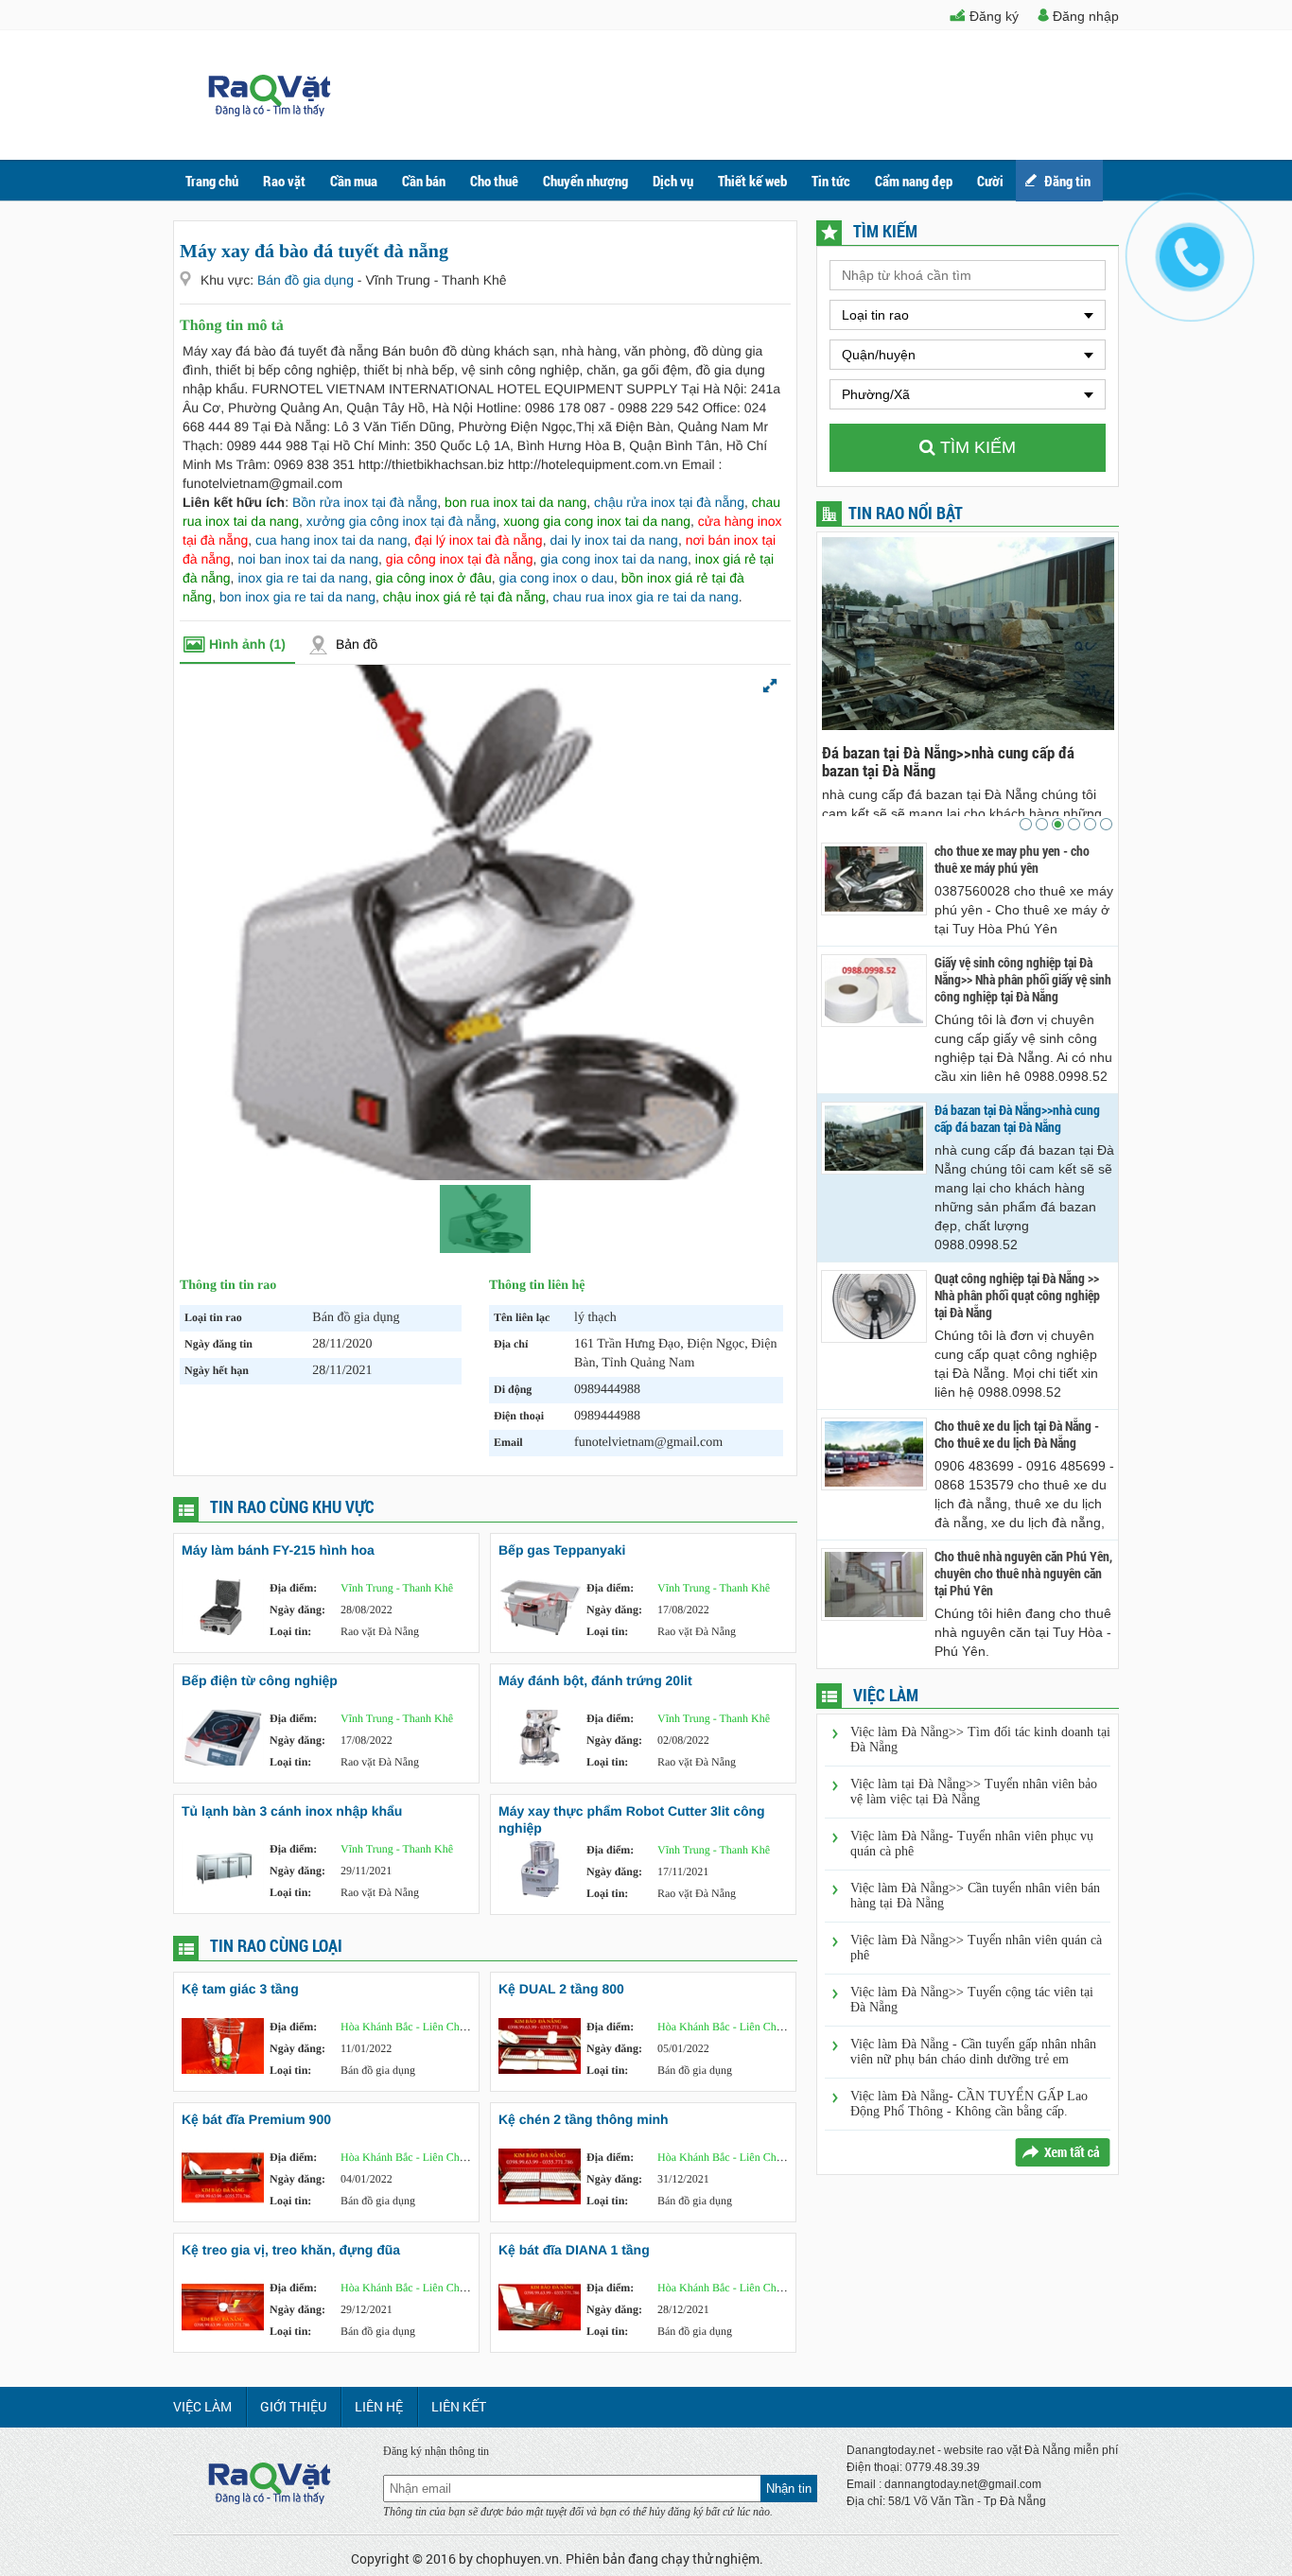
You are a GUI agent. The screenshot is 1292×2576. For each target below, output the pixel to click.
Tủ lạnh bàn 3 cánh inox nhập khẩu (292, 1811)
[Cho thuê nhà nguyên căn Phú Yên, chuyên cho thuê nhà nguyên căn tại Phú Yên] (874, 1584)
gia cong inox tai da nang (614, 559)
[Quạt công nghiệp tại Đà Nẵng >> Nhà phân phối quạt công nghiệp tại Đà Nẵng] (874, 1306)
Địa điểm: (293, 1588)
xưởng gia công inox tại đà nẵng (402, 521)
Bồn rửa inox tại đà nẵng (365, 502)
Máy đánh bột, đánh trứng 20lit (595, 1680)
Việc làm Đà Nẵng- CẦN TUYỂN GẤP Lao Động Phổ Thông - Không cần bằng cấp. (969, 2104)
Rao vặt (284, 181)
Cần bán (424, 181)
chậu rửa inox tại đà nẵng (669, 502)
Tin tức (831, 181)
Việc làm (202, 2406)
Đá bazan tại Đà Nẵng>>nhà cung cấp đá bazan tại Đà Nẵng (948, 761)
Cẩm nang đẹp (914, 181)
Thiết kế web (752, 181)
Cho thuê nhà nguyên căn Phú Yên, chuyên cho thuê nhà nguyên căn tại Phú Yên (1023, 1574)
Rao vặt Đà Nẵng (380, 1631)
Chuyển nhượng (585, 181)
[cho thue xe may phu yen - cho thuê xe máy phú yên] (874, 879)
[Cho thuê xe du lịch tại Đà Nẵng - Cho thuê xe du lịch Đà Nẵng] (874, 1454)
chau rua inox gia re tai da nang (646, 597)
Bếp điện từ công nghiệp (260, 1680)
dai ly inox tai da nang (613, 540)
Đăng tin (1067, 181)
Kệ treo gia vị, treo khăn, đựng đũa (291, 2250)
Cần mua (354, 181)
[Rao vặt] (270, 112)
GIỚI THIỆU (293, 2406)
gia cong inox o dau (557, 578)
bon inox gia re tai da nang (297, 597)
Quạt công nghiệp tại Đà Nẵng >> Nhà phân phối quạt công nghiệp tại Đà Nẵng (1017, 1296)
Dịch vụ (673, 181)
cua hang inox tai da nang (331, 540)
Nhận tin (789, 2489)
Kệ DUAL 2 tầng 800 (561, 1989)
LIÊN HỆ (379, 2406)
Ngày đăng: (297, 1610)
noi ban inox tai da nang (308, 559)
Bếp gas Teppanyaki (562, 1550)
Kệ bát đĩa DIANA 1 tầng (574, 2250)
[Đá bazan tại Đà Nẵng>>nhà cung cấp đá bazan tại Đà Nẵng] (874, 1138)
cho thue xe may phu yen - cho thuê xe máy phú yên (1012, 860)
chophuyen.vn (517, 2559)
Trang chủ (212, 181)
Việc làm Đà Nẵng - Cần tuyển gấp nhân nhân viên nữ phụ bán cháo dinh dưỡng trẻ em (973, 2052)
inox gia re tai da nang (303, 578)
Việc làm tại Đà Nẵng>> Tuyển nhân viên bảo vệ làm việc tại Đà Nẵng (974, 1792)
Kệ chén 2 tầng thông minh (584, 2119)
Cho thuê (494, 181)
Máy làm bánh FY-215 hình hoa (278, 1550)
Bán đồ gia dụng (307, 280)
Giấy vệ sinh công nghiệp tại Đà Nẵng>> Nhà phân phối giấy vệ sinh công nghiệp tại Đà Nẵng (1023, 980)
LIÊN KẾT (459, 2406)
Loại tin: (290, 1631)
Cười (990, 181)
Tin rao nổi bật (906, 513)
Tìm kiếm (976, 447)
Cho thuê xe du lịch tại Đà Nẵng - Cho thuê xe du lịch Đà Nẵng (1017, 1435)
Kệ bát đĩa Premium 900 (256, 2119)
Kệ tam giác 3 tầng (240, 1989)
